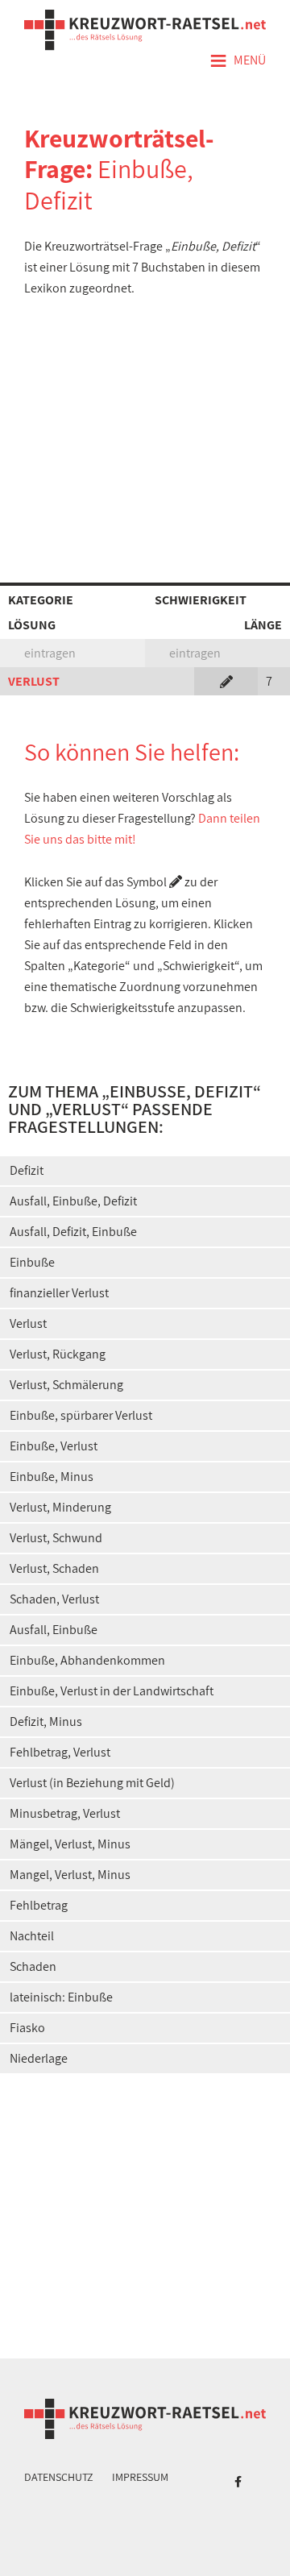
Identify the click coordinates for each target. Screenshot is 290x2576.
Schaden (33, 1966)
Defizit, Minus (46, 1721)
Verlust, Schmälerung (66, 1385)
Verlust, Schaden (54, 1568)
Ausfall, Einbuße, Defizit (73, 1201)
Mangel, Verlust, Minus (70, 1875)
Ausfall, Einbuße (54, 1630)
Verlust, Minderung (60, 1507)
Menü (238, 61)
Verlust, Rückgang (58, 1354)
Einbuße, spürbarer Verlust (81, 1415)
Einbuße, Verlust (54, 1446)
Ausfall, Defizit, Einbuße (73, 1232)
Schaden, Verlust (54, 1599)
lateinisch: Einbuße (61, 1997)
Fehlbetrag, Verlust (60, 1752)
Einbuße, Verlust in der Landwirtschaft (112, 1691)
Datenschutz (59, 2477)
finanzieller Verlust (59, 1293)
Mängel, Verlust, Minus (70, 1844)
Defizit (27, 1170)
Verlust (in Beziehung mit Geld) (92, 1783)
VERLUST (34, 681)
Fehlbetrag (39, 1905)
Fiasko (27, 2028)
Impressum (140, 2477)
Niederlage (39, 2058)
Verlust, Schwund (56, 1538)
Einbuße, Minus (52, 1477)
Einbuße (32, 1262)
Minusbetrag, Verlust (65, 1813)
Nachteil (32, 1936)
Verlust (28, 1323)
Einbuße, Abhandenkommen (87, 1660)
